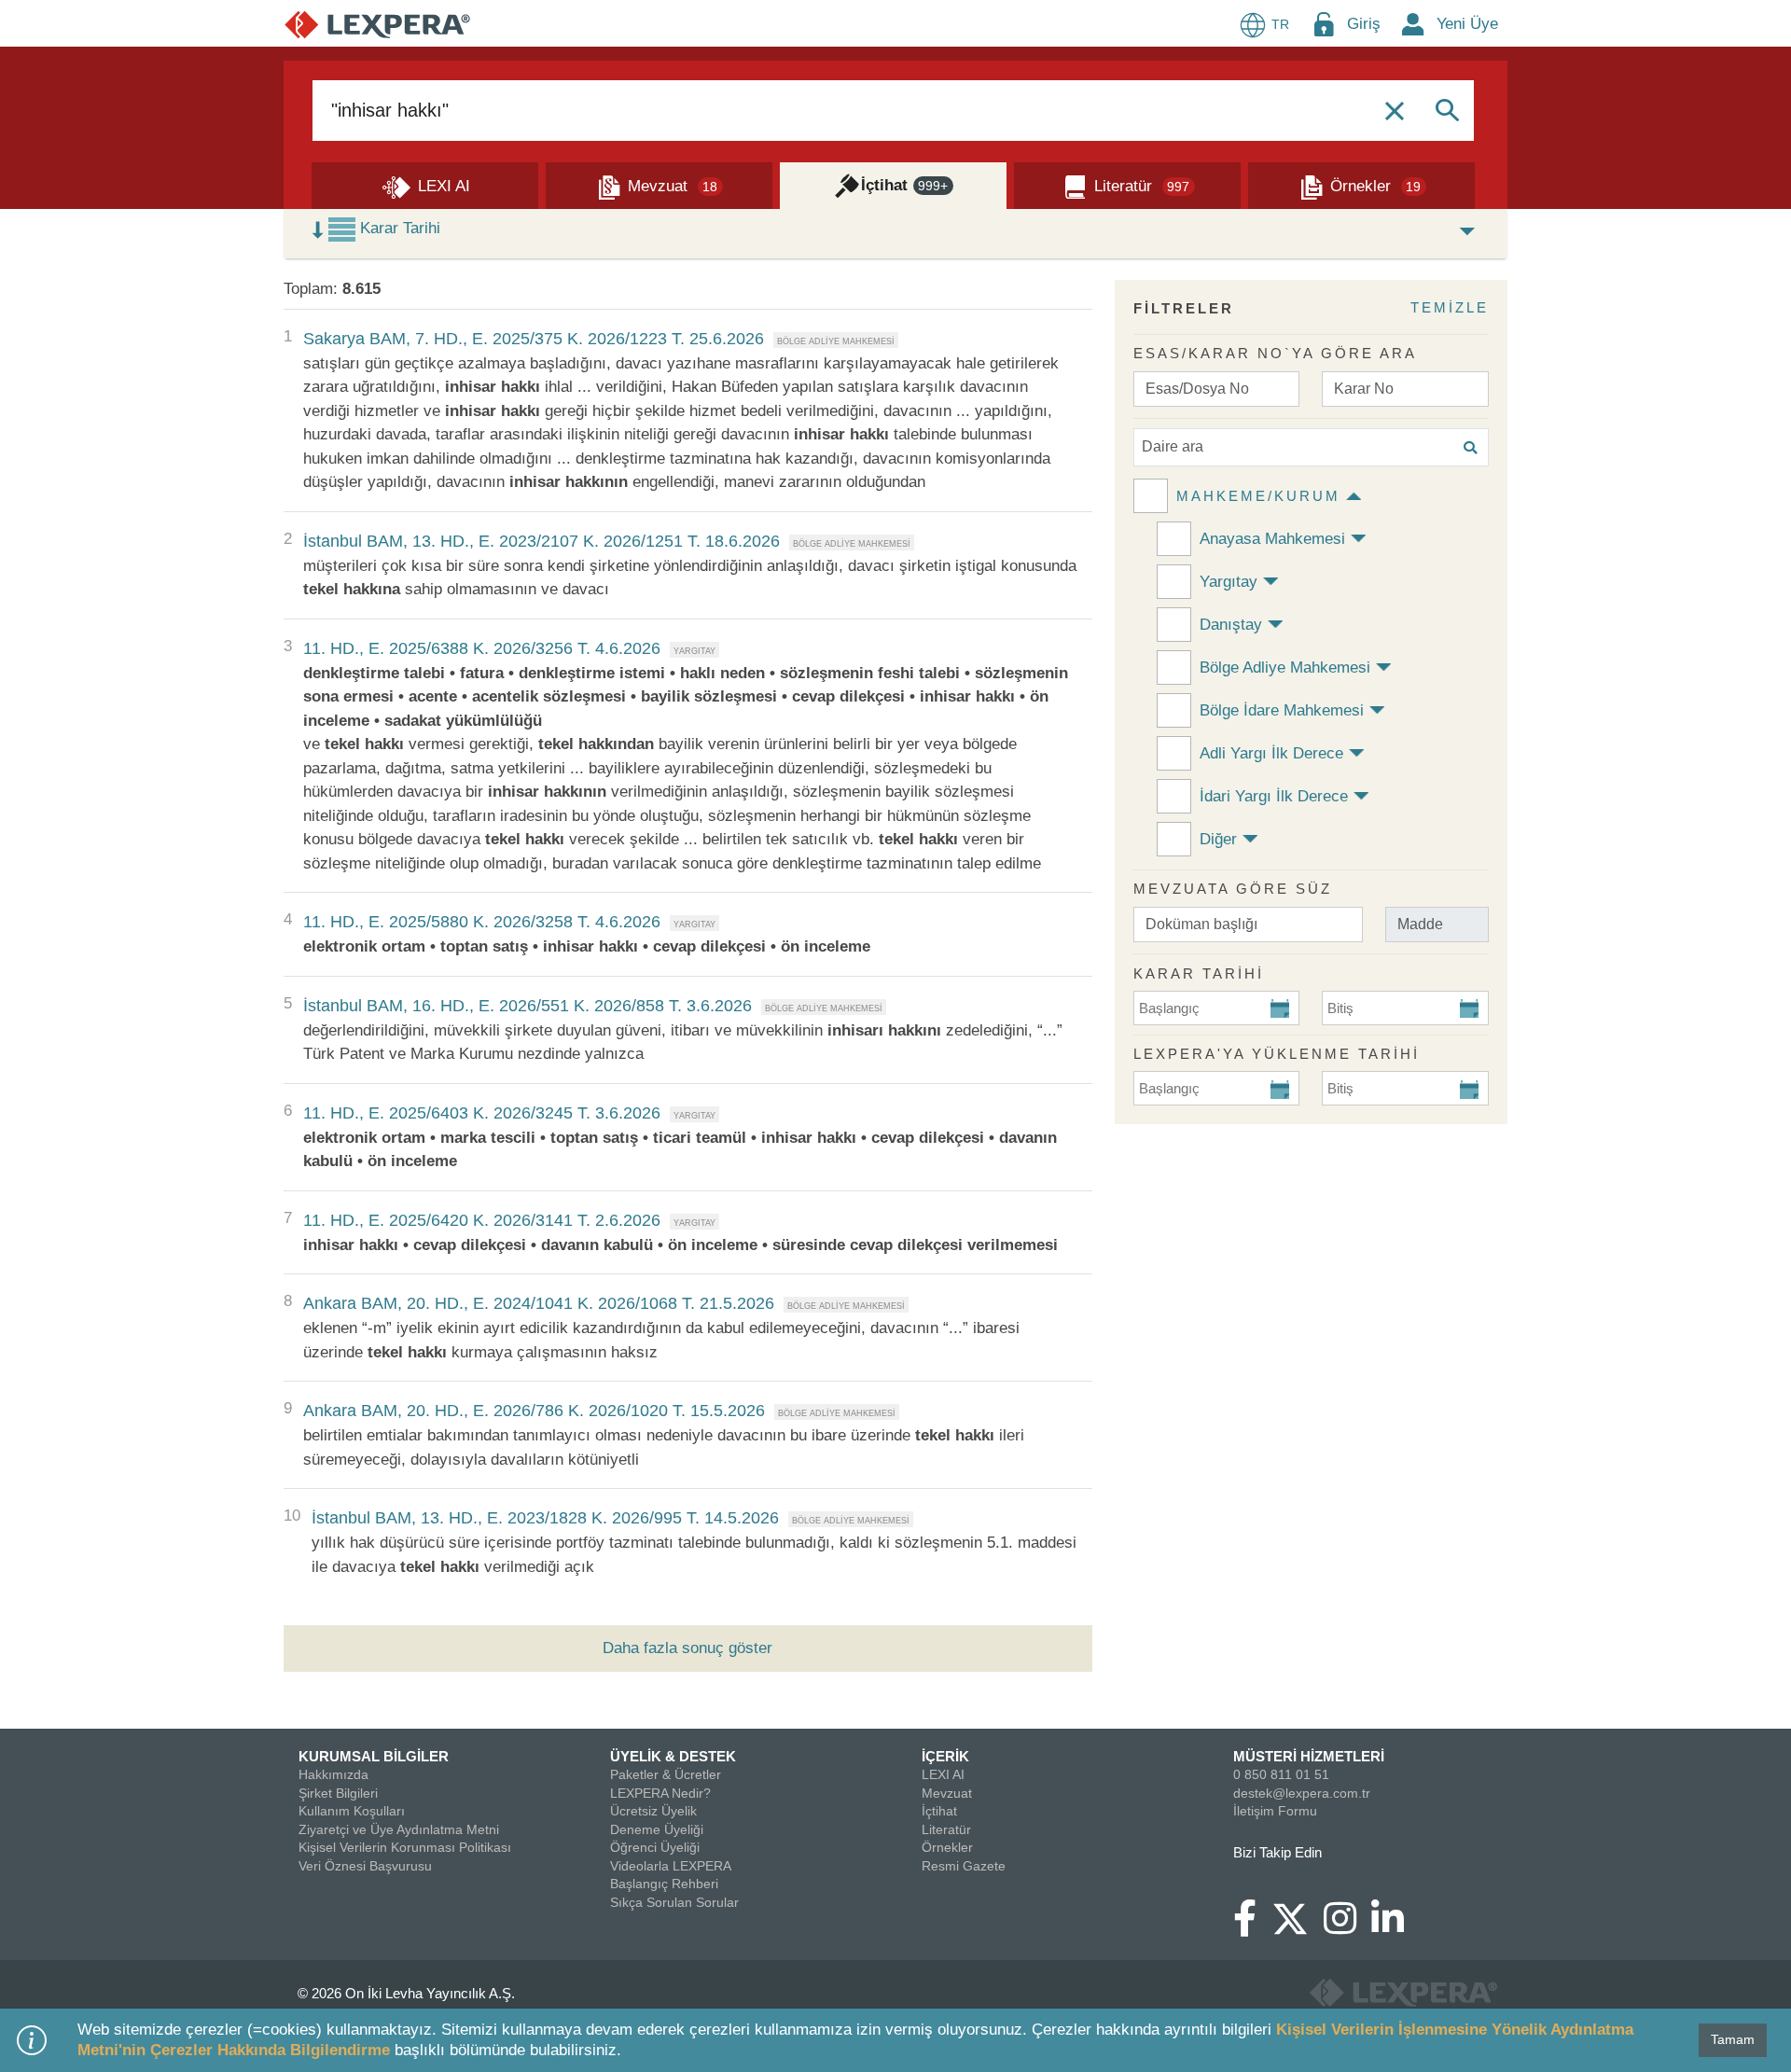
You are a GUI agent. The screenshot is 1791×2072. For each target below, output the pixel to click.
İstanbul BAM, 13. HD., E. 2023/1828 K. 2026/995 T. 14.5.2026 (545, 1518)
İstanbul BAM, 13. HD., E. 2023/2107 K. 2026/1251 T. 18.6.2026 (541, 541)
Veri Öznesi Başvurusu (365, 1866)
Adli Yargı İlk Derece (1271, 753)
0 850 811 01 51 (1281, 1774)
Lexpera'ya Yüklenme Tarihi (1277, 1054)
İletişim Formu (1275, 1811)
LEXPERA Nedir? (660, 1793)
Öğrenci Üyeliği (655, 1847)
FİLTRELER (1184, 308)
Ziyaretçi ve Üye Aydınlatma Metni (399, 1829)
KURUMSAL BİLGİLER (374, 1756)
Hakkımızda (333, 1774)
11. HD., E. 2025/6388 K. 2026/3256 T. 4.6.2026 (482, 648)
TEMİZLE (1450, 307)
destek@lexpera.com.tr (1302, 1793)
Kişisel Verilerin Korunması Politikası (405, 1847)
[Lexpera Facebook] (1252, 1927)
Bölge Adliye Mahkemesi (1285, 667)
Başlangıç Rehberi (664, 1884)
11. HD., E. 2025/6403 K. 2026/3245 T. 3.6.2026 (482, 1113)
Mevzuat (947, 1793)
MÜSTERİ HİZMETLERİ (1309, 1756)
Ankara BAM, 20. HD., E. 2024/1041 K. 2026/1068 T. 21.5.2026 (539, 1303)
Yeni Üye (1467, 24)
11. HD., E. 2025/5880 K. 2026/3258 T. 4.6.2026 (482, 922)
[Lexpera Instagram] (1347, 1927)
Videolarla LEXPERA (671, 1866)
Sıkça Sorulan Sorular (674, 1902)
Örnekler (947, 1847)
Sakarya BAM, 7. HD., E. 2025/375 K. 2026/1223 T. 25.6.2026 (534, 339)
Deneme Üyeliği (657, 1829)
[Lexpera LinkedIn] (1395, 1927)
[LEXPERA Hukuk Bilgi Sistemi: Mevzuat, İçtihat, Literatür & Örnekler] (377, 24)
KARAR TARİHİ (1199, 973)
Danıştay (1231, 625)
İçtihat (939, 1811)
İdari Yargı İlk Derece (1274, 796)
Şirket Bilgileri (338, 1793)
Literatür (946, 1829)
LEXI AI (943, 1774)
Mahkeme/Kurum (1258, 496)
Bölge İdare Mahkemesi (1282, 710)
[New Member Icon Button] (1413, 24)
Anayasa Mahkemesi (1272, 539)
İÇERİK (945, 1756)
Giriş (1364, 24)
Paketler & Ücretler (666, 1774)
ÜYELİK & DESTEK (673, 1756)
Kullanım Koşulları (352, 1811)
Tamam (1733, 2039)
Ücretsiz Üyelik (653, 1811)
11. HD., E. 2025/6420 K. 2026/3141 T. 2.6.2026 (482, 1220)
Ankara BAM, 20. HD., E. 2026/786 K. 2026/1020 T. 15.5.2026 (534, 1411)
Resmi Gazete (964, 1866)
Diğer (1218, 839)
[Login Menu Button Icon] (1324, 24)
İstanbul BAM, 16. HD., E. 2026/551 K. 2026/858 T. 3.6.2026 (528, 1006)
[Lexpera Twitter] (1298, 1917)
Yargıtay (1229, 582)
